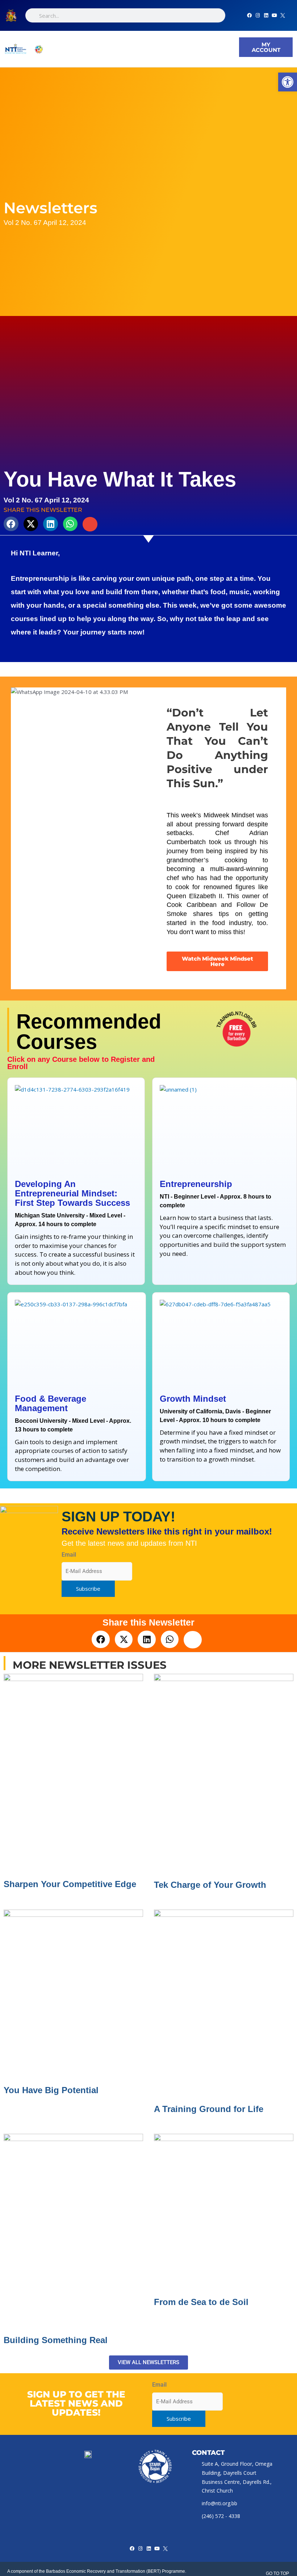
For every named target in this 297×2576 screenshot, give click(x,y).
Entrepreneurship (196, 1184)
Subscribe (88, 1589)
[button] (143, 49)
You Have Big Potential (51, 2090)
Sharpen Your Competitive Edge (70, 1884)
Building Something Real (56, 2340)
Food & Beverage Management (51, 1403)
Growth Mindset (193, 1399)
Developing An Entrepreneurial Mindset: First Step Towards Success (72, 1193)
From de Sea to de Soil (201, 2302)
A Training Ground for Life (209, 2109)
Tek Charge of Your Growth (210, 1885)
